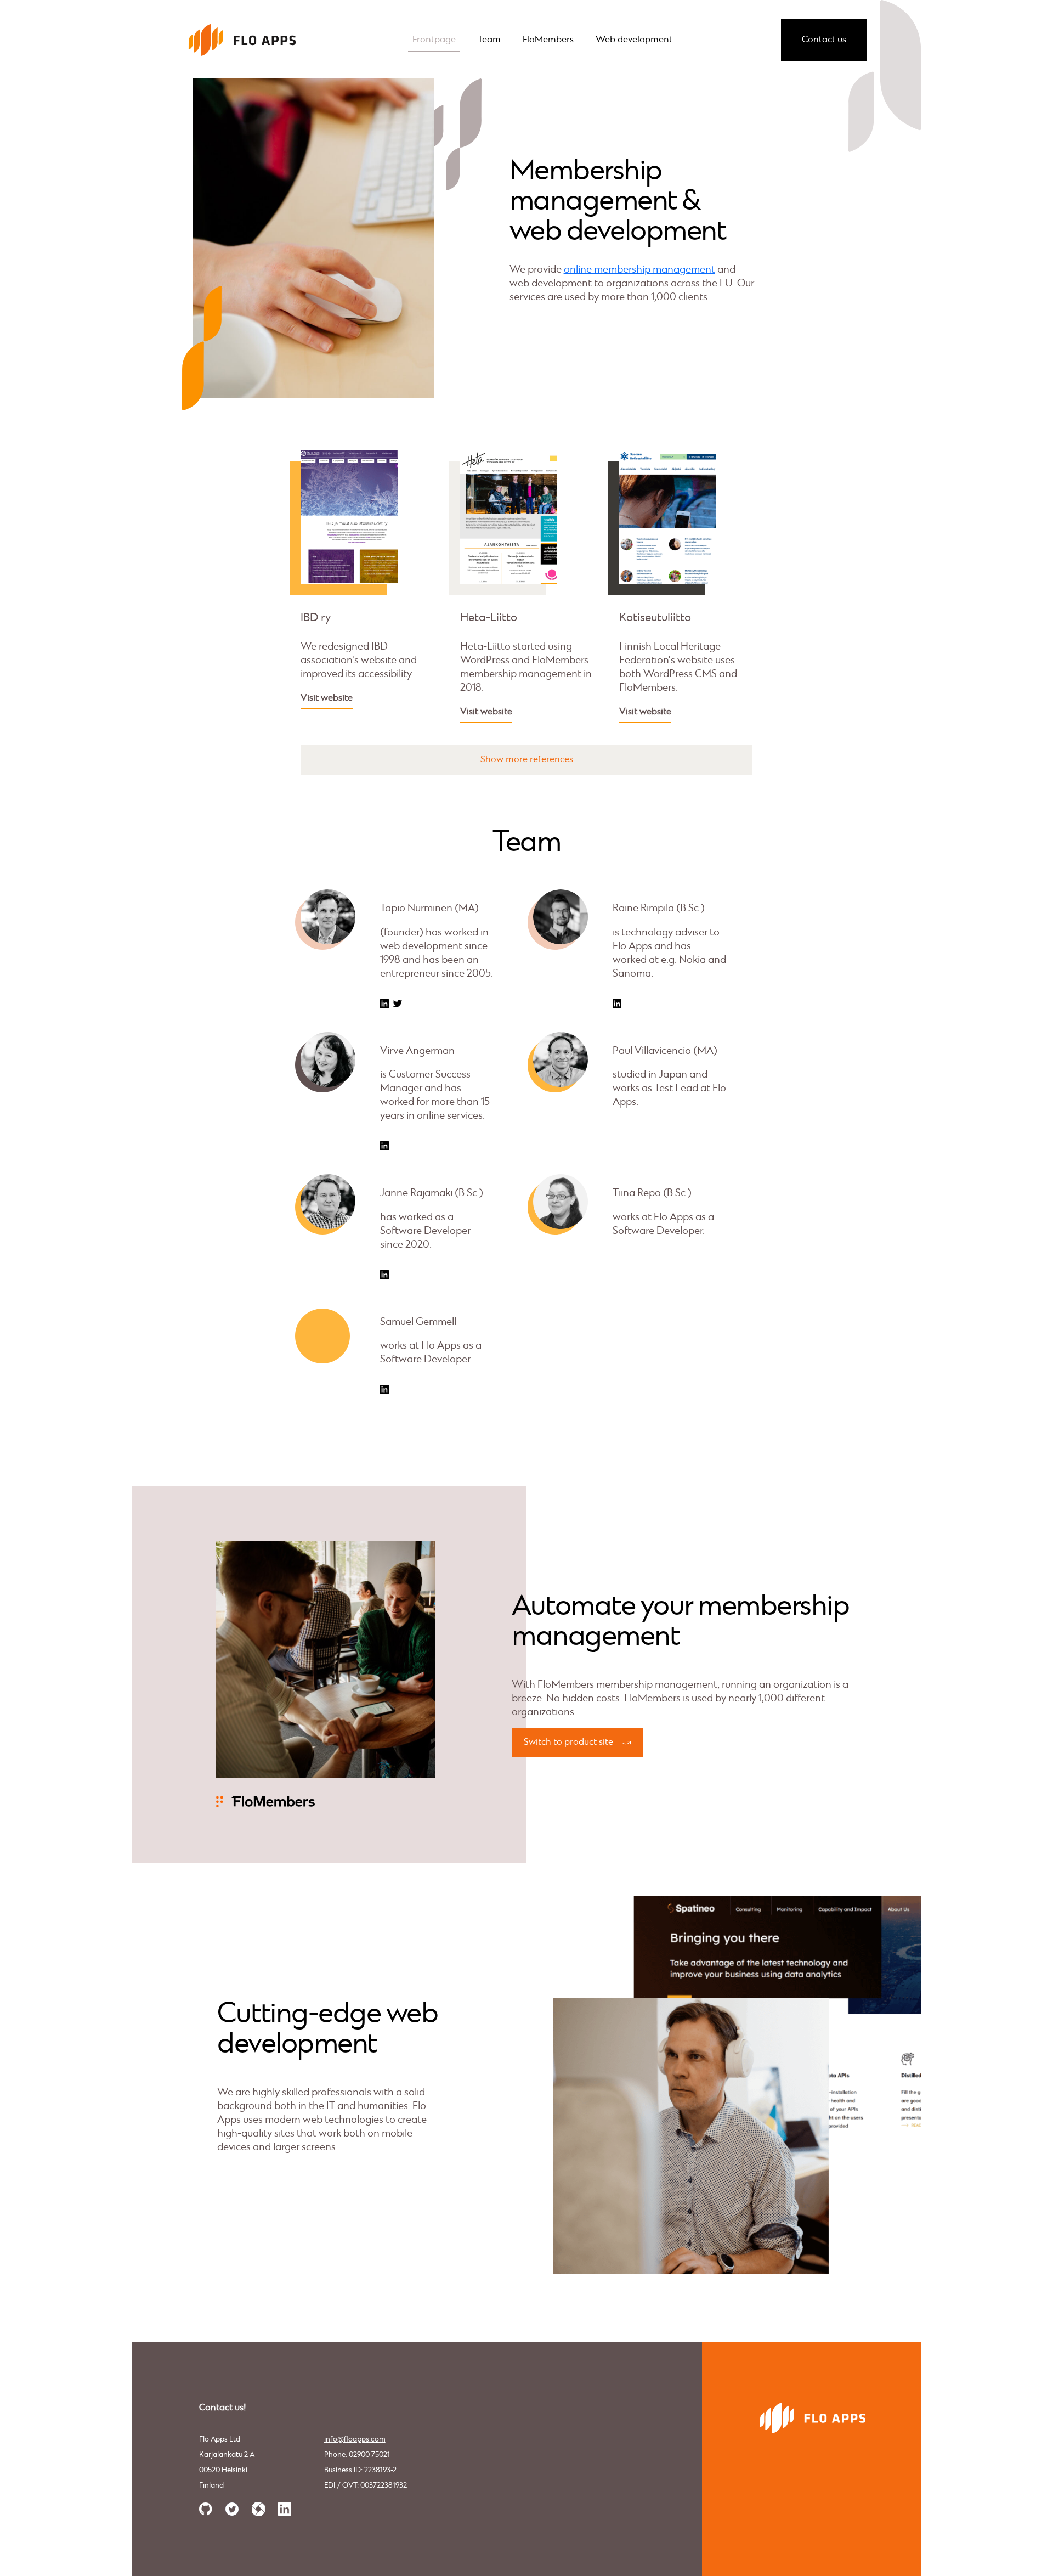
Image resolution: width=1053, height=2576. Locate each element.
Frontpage (434, 40)
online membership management (639, 270)
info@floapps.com (355, 2440)
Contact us (824, 40)
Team (489, 40)
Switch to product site (568, 1742)
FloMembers (548, 40)
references (551, 760)
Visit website (327, 698)
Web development (634, 40)
